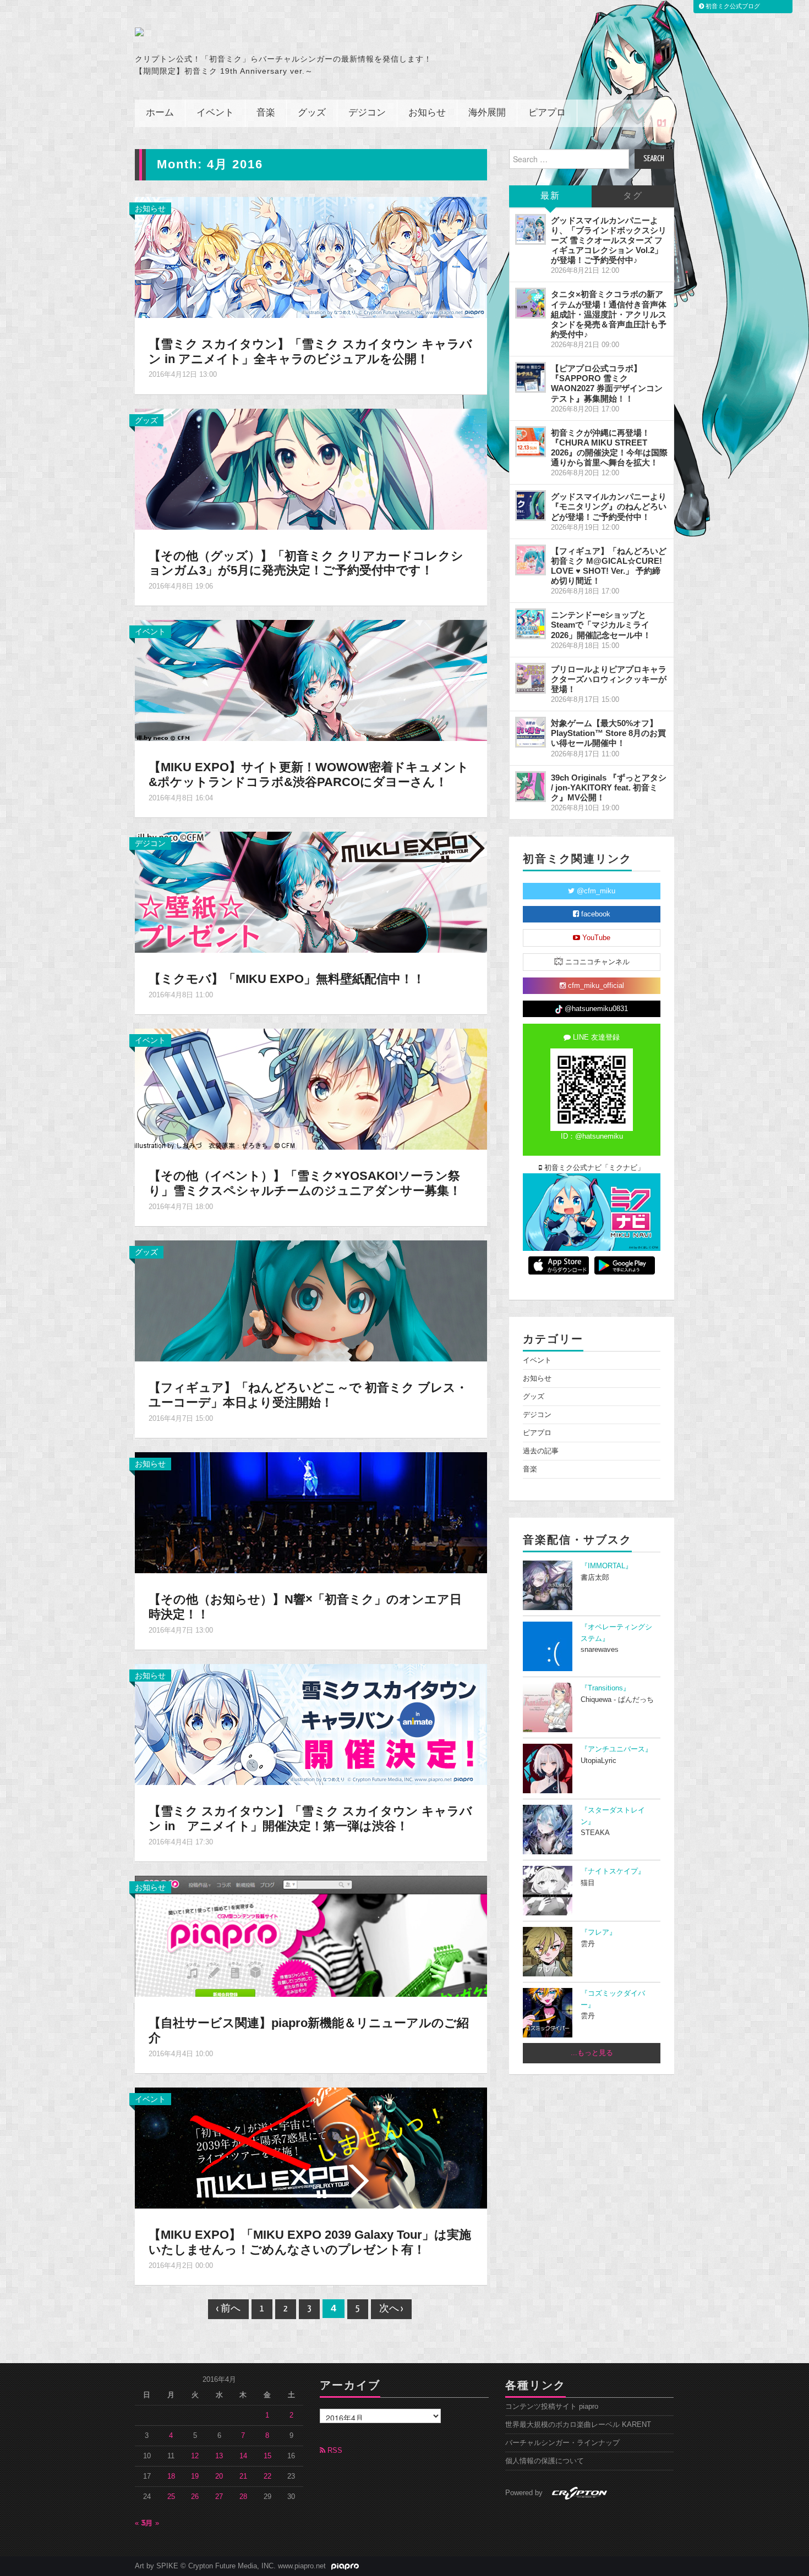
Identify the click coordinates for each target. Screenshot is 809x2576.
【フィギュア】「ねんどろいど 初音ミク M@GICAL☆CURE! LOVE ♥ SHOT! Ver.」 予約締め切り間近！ (609, 566)
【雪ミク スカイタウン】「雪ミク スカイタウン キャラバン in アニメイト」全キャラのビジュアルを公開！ (310, 351)
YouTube (595, 938)
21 (243, 2476)
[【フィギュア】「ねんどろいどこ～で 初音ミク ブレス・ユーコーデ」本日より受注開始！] (311, 1300)
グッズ (312, 113)
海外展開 (487, 113)
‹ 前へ (228, 2309)
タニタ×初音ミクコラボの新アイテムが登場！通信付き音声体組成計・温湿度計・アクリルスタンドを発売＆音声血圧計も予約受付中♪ (609, 314)
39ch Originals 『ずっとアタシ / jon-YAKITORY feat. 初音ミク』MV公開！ (609, 787)
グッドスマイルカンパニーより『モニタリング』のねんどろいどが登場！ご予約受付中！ (609, 506)
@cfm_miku (595, 891)
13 (219, 2456)
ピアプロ (547, 113)
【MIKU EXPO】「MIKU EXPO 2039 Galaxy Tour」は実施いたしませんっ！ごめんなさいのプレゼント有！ (310, 2242)
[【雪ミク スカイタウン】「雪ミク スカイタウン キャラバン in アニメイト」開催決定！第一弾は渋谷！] (311, 1724)
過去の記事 (541, 1451)
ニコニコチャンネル (596, 962)
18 (171, 2476)
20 (219, 2476)
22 (267, 2476)
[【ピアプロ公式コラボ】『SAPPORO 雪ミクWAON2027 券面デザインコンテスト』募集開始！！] (531, 377)
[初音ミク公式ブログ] (243, 32)
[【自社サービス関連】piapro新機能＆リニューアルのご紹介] (311, 1936)
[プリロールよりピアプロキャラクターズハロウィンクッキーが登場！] (531, 678)
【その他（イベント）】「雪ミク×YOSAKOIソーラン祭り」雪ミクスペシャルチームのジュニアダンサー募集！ (305, 1183)
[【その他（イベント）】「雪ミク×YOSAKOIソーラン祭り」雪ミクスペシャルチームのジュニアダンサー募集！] (311, 1089)
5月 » (151, 2523)
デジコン (367, 113)
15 (267, 2456)
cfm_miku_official (595, 986)
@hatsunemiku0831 (595, 1009)
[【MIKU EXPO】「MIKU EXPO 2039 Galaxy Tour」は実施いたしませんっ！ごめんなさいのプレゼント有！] (311, 2147)
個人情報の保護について (545, 2461)
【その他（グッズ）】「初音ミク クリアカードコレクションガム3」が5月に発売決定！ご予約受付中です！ (306, 563)
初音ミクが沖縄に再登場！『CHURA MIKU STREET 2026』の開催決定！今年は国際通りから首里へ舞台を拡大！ (609, 447)
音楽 (266, 113)
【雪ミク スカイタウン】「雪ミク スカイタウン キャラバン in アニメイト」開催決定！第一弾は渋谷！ (310, 1819)
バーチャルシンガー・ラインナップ (562, 2443)
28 (243, 2497)
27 (219, 2497)
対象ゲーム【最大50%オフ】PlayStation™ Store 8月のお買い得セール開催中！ (608, 733)
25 (171, 2497)
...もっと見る (592, 2053)
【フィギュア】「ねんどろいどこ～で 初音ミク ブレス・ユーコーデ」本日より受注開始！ (308, 1395)
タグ (633, 196)
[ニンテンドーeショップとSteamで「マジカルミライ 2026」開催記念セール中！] (531, 624)
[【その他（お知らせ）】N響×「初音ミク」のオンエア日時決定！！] (311, 1512)
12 (195, 2456)
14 (243, 2456)
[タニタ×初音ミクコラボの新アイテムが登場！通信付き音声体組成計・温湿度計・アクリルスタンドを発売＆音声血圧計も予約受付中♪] (531, 303)
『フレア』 (598, 1932)
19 (195, 2476)
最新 (550, 196)
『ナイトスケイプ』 (613, 1871)
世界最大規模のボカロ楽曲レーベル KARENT (578, 2425)
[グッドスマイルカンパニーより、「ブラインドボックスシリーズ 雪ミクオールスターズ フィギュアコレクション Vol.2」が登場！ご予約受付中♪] (531, 229)
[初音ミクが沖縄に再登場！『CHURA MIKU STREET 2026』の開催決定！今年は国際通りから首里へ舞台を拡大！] (531, 442)
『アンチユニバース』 (616, 1749)
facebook (595, 914)
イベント (215, 113)
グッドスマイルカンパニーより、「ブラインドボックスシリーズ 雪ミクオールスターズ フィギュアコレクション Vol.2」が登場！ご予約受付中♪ (609, 240)
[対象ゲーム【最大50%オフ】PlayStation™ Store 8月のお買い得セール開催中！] (531, 732)
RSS (334, 2451)
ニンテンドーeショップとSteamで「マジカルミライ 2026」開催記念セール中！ (601, 625)
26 (195, 2497)
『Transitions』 (605, 1688)
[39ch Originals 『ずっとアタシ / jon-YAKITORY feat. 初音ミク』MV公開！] (531, 787)
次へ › (391, 2309)
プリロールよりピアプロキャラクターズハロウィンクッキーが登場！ (609, 679)
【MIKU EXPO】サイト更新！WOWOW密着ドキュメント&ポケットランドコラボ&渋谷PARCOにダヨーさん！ (309, 775)
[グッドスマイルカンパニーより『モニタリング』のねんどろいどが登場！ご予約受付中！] (531, 506)
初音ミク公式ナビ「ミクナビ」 (593, 1168)
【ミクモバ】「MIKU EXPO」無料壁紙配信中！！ (287, 979)
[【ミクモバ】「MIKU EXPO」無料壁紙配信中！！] (311, 892)
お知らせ (427, 113)
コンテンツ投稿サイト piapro (552, 2407)
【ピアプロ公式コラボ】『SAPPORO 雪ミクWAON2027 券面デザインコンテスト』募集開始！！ (607, 383)
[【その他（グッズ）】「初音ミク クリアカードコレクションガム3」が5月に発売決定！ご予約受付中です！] (311, 468)
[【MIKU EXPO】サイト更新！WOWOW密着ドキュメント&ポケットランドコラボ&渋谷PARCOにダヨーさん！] (311, 680)
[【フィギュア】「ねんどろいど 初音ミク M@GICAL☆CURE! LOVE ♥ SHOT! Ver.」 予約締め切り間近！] (531, 560)
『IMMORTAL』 (606, 1566)
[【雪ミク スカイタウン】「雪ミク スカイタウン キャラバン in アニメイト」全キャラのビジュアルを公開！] (311, 256)
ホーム (160, 113)
